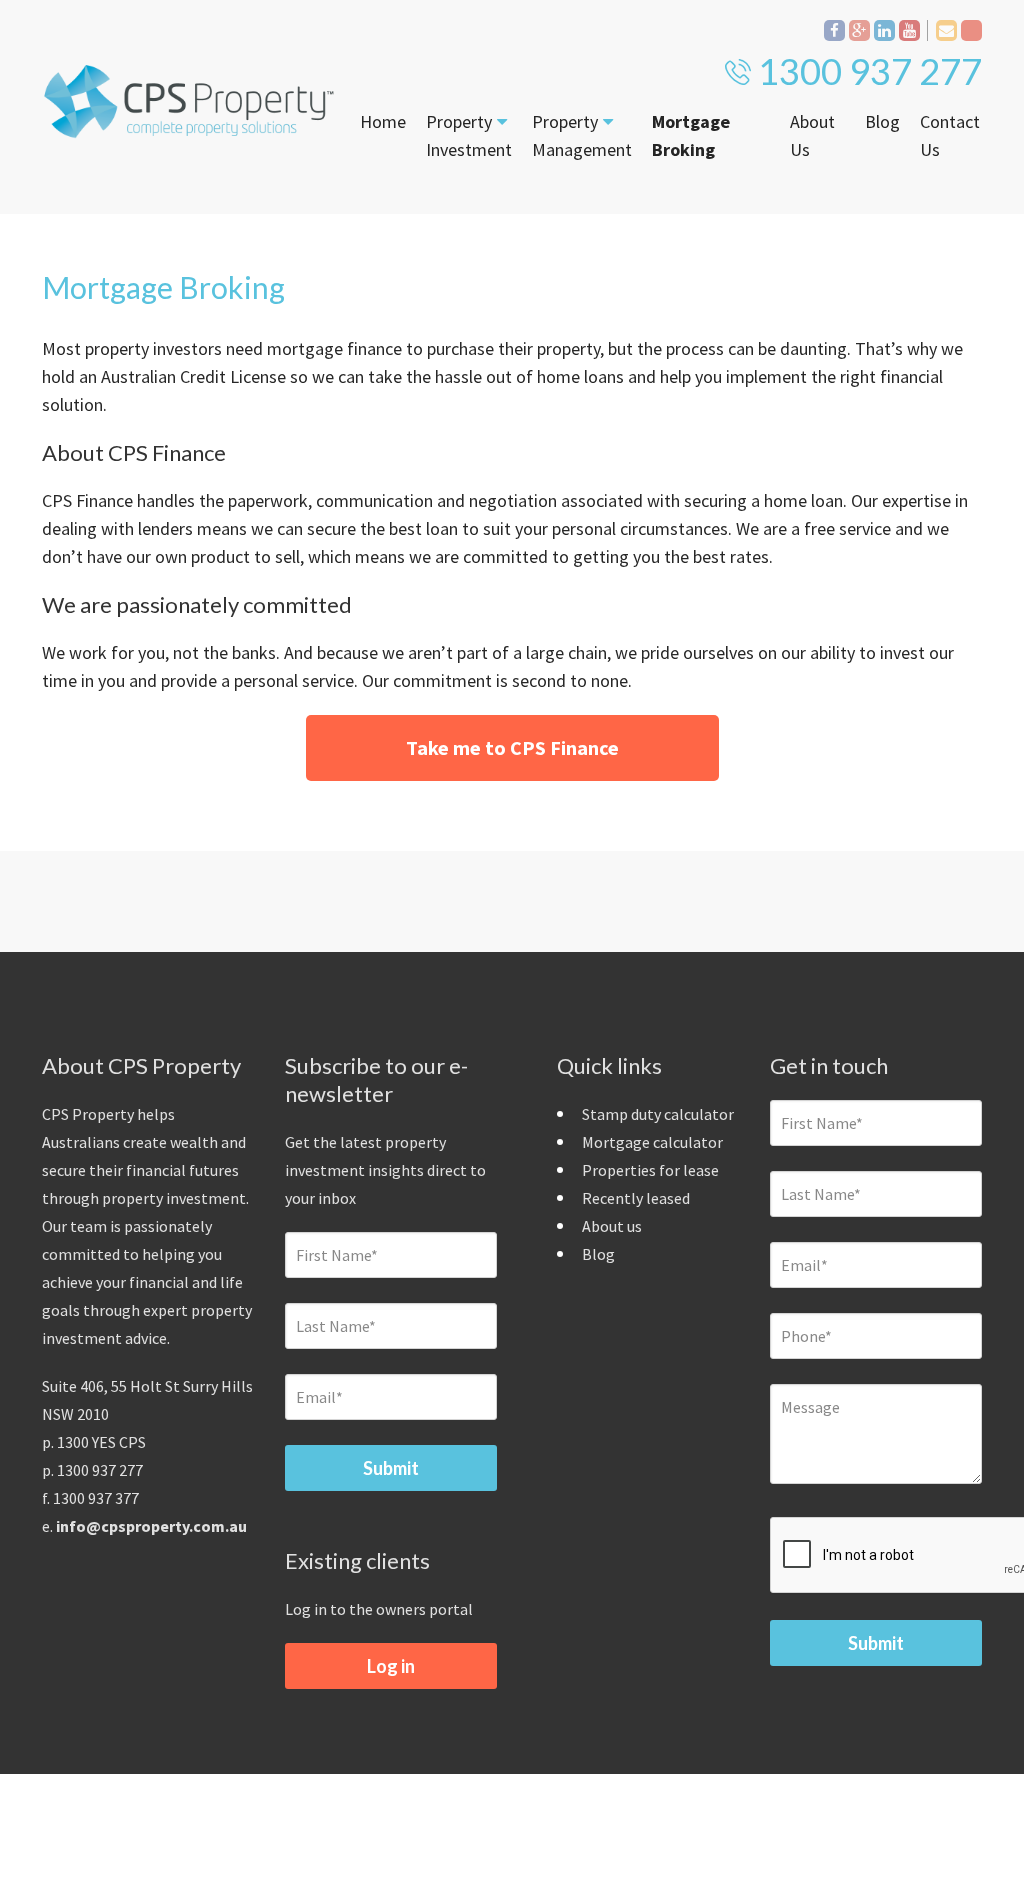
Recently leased (636, 1198)
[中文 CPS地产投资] (971, 30)
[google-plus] (859, 30)
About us (612, 1226)
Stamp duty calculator (658, 1114)
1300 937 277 (870, 71)
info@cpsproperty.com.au (151, 1526)
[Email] (946, 30)
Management (582, 135)
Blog (882, 121)
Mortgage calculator (652, 1142)
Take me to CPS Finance (512, 747)
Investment (469, 135)
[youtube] (909, 30)
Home (383, 121)
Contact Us (950, 135)
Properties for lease (650, 1170)
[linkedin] (884, 30)
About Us (812, 135)
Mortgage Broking (691, 135)
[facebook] (834, 30)
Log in (391, 1666)
